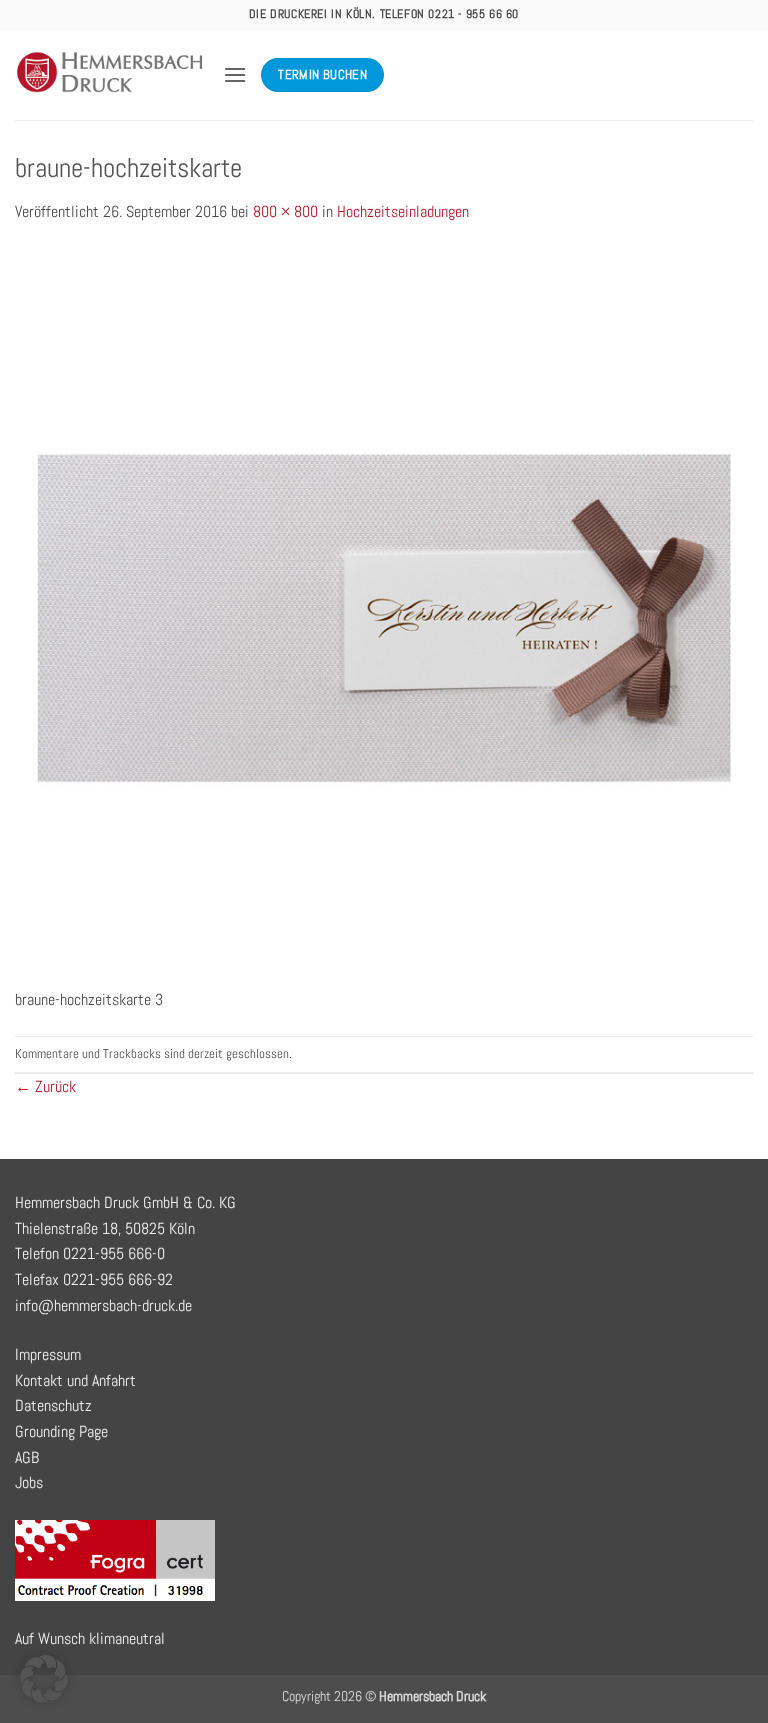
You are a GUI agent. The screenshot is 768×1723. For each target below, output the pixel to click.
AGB (27, 1457)
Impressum (48, 1354)
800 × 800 (285, 211)
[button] (235, 74)
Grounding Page (61, 1431)
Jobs (29, 1482)
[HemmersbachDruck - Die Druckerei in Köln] (111, 75)
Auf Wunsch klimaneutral (90, 1638)
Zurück (45, 1086)
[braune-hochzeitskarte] (384, 616)
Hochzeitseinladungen (403, 211)
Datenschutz (53, 1405)
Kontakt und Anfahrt (75, 1380)
